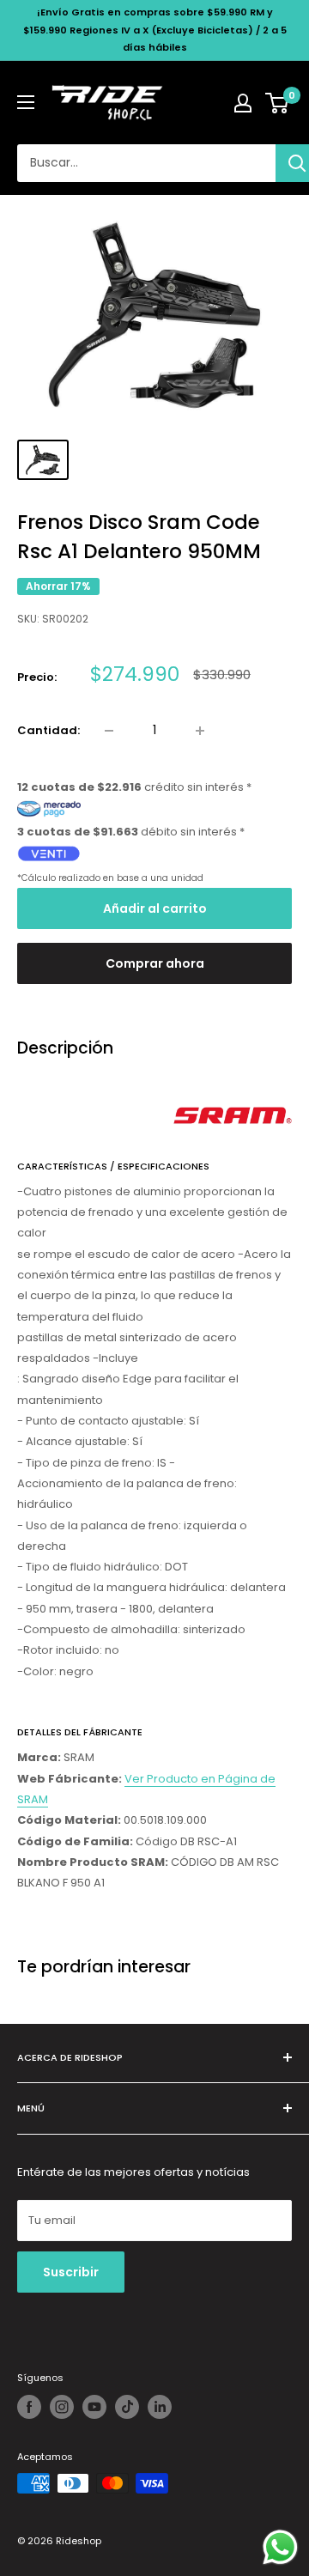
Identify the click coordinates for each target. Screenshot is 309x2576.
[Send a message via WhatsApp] (280, 2547)
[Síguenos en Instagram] (62, 2407)
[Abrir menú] (26, 102)
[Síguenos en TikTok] (127, 2407)
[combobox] (146, 163)
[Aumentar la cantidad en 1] (200, 731)
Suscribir (71, 2272)
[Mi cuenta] (243, 103)
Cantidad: (48, 730)
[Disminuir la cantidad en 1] (109, 731)
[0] (278, 103)
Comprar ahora (155, 963)
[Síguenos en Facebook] (29, 2407)
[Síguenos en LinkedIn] (160, 2407)
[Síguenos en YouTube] (94, 2407)
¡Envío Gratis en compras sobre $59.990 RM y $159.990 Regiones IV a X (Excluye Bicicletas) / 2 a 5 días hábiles (155, 30)
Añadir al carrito (155, 908)
